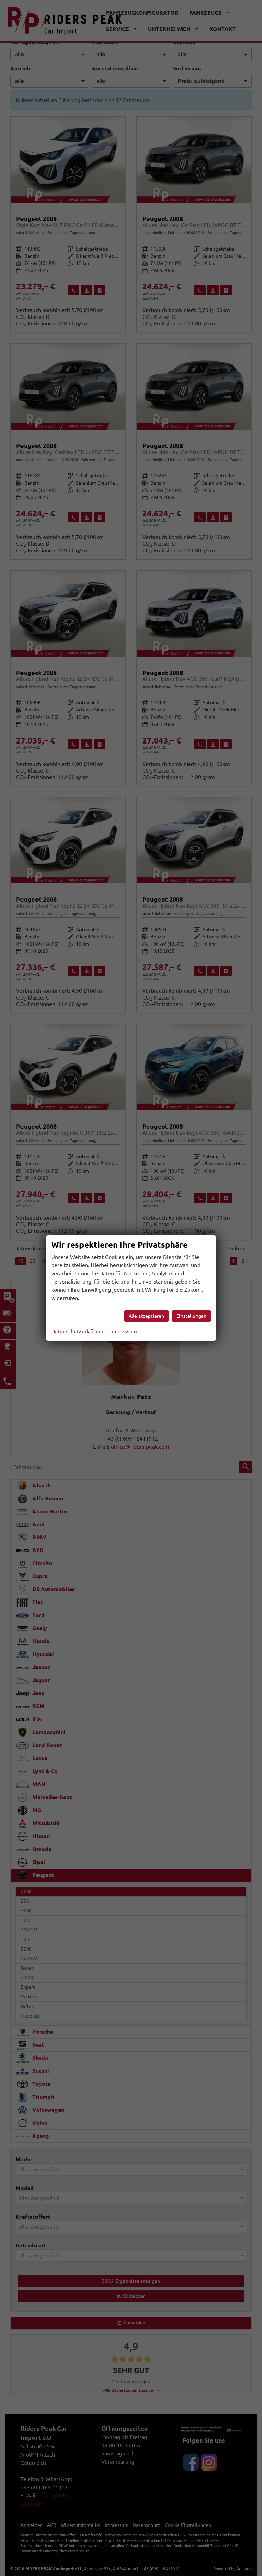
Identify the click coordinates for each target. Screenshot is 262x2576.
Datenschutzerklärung (78, 1331)
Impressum (124, 1331)
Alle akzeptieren (146, 1316)
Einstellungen (191, 1316)
